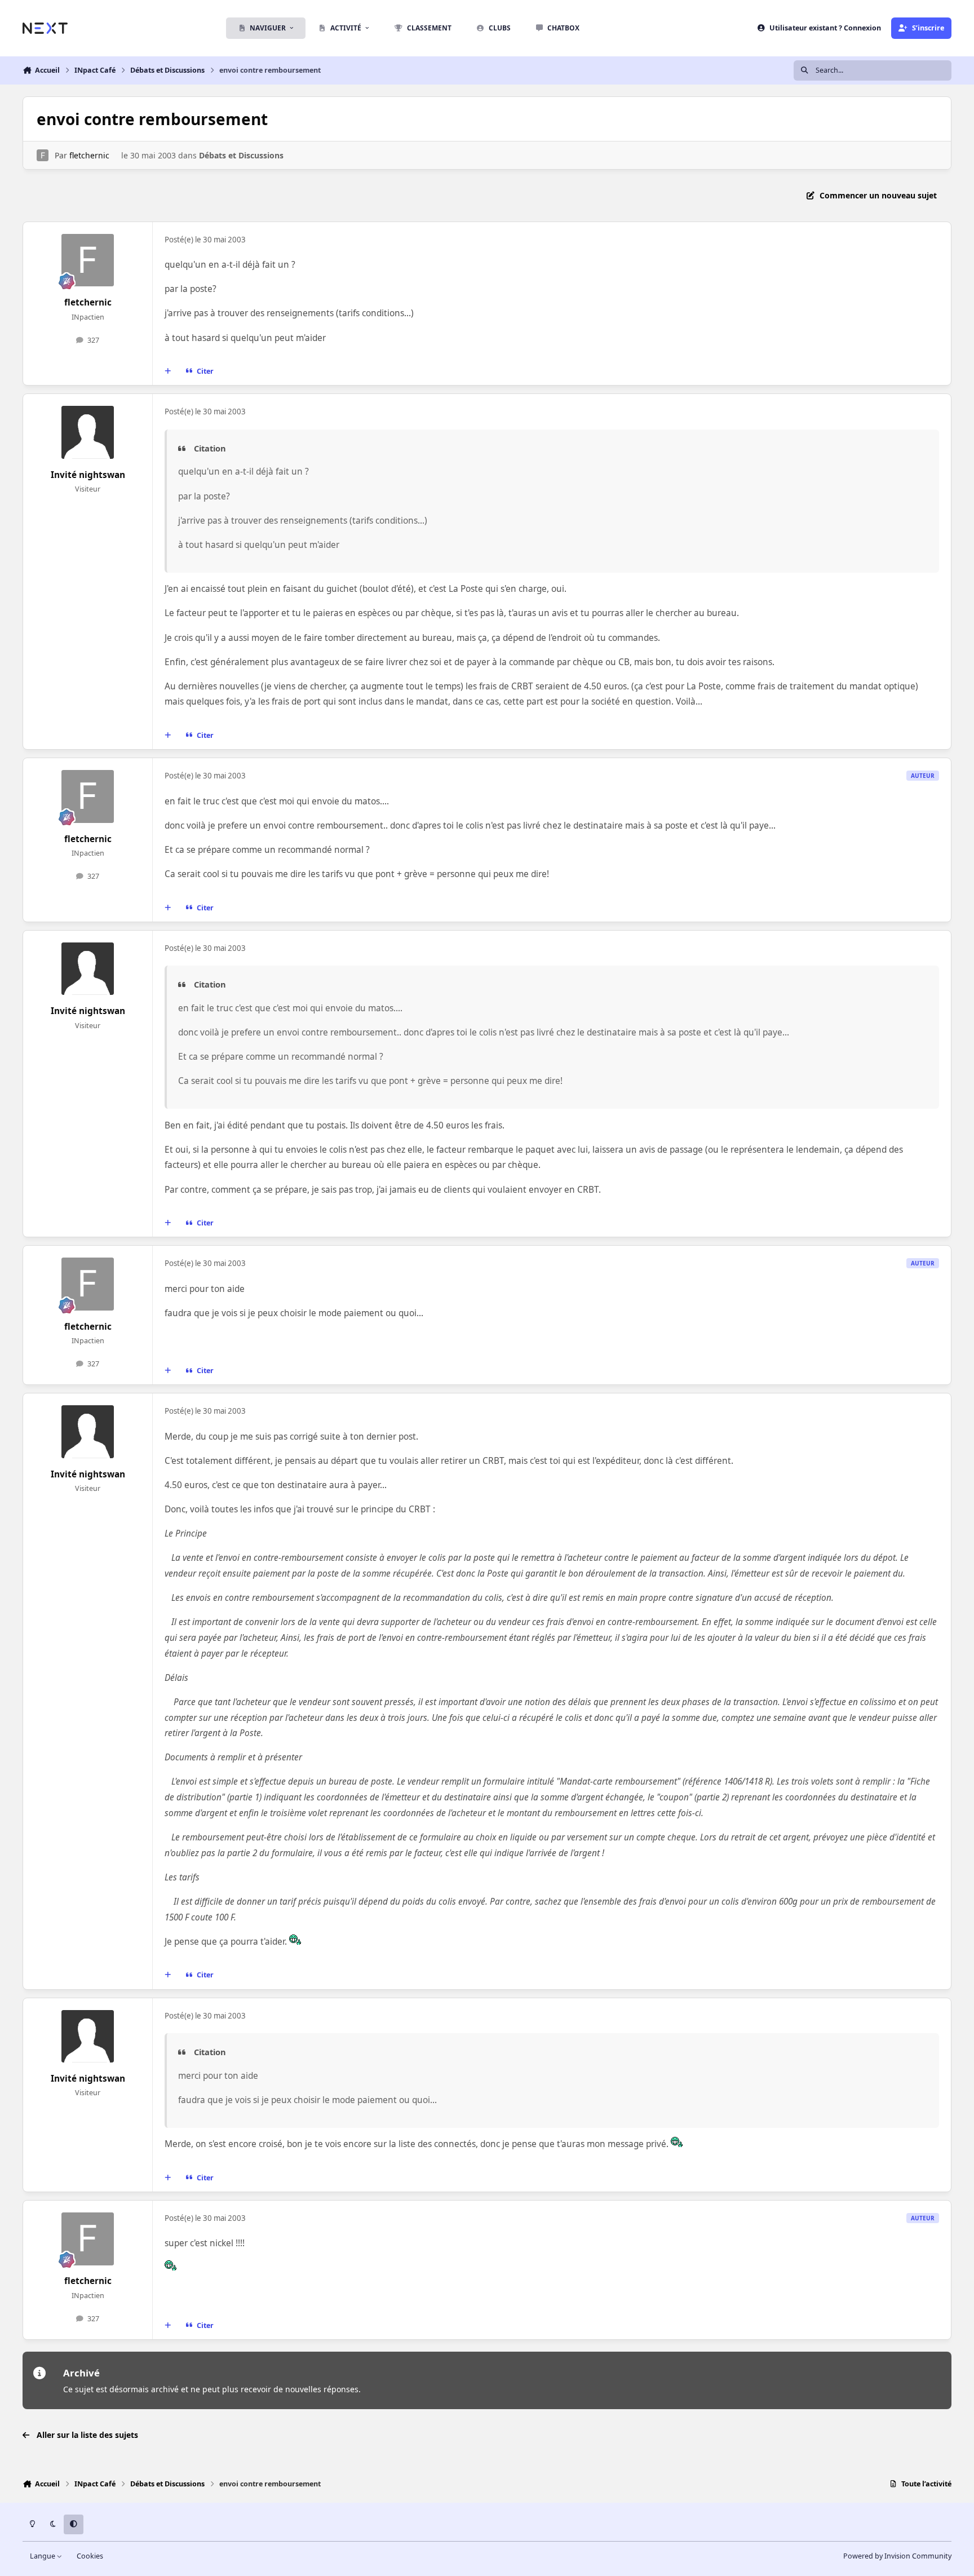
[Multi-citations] (168, 371)
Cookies (90, 2556)
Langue (43, 2556)
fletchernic (89, 155)
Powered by (897, 2556)
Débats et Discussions (241, 155)
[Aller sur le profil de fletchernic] (43, 155)
